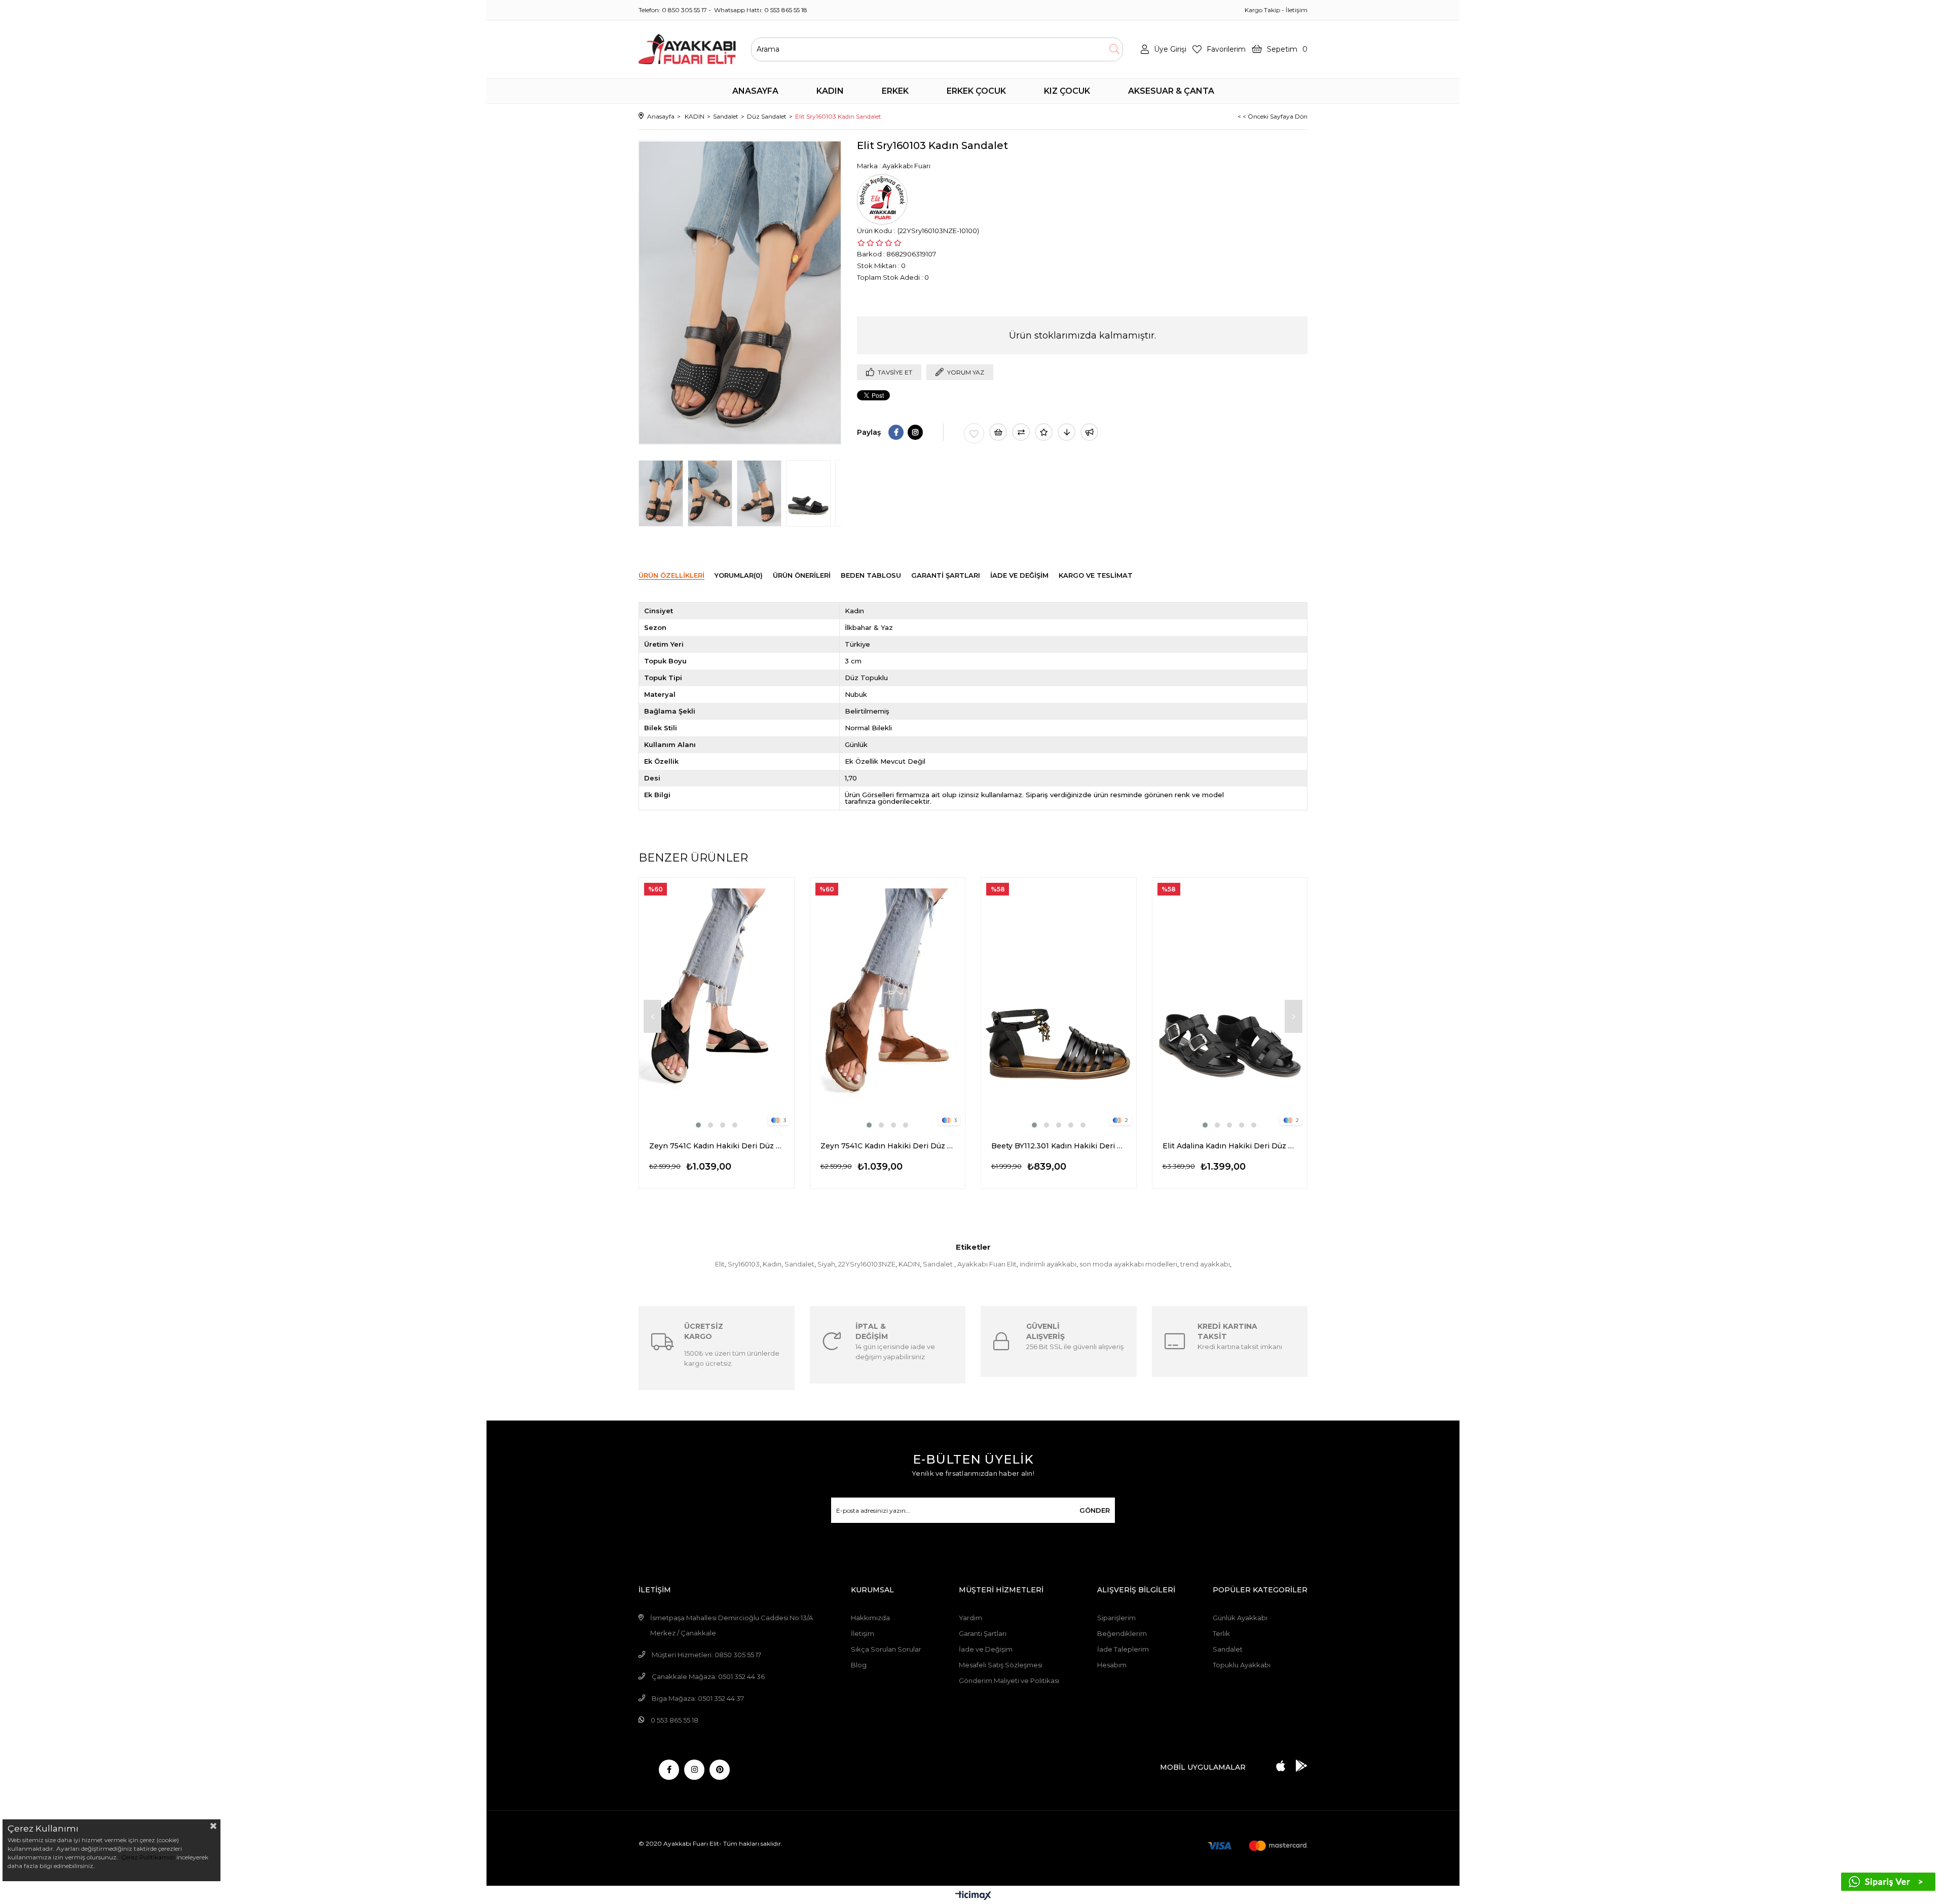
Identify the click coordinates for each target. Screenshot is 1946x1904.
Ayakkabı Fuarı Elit (987, 1264)
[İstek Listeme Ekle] (998, 432)
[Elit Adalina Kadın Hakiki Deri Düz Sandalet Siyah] (1230, 1004)
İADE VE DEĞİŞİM (1019, 575)
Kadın (772, 1264)
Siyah (826, 1264)
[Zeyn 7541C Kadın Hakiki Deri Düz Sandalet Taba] (888, 1004)
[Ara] (1114, 49)
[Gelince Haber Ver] (1089, 432)
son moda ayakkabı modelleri (1128, 1264)
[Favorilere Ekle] (974, 433)
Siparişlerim (1116, 1618)
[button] (698, 1125)
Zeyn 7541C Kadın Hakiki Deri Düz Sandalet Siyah (717, 1146)
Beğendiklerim (1122, 1633)
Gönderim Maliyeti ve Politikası (1009, 1681)
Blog (859, 1665)
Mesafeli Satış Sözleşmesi (1001, 1665)
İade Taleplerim (1123, 1649)
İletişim (1297, 10)
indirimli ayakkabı (1048, 1264)
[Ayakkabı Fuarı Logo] (687, 49)
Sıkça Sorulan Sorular (886, 1649)
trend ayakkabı (1205, 1264)
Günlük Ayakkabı (1240, 1618)
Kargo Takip (1262, 10)
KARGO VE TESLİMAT (1096, 575)
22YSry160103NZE (867, 1264)
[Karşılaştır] (1021, 432)
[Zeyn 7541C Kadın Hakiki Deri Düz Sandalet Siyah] (717, 1004)
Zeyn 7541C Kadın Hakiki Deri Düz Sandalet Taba (888, 1146)
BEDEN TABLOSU (871, 575)
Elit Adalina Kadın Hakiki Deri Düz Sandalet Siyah (1230, 1146)
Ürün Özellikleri (671, 575)
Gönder (1095, 1510)
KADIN (909, 1264)
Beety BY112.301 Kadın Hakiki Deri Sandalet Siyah (1059, 1146)
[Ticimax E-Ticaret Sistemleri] (973, 1896)
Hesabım (1112, 1665)
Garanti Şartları (983, 1633)
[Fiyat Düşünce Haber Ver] (1066, 432)
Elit (720, 1264)
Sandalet (799, 1264)
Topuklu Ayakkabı (1242, 1665)
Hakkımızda (870, 1618)
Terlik (1221, 1633)
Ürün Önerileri (802, 575)
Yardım (970, 1618)
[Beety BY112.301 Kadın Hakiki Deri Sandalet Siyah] (1059, 1004)
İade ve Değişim (986, 1649)
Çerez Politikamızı (147, 1857)
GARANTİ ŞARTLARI (946, 575)
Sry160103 (744, 1264)
